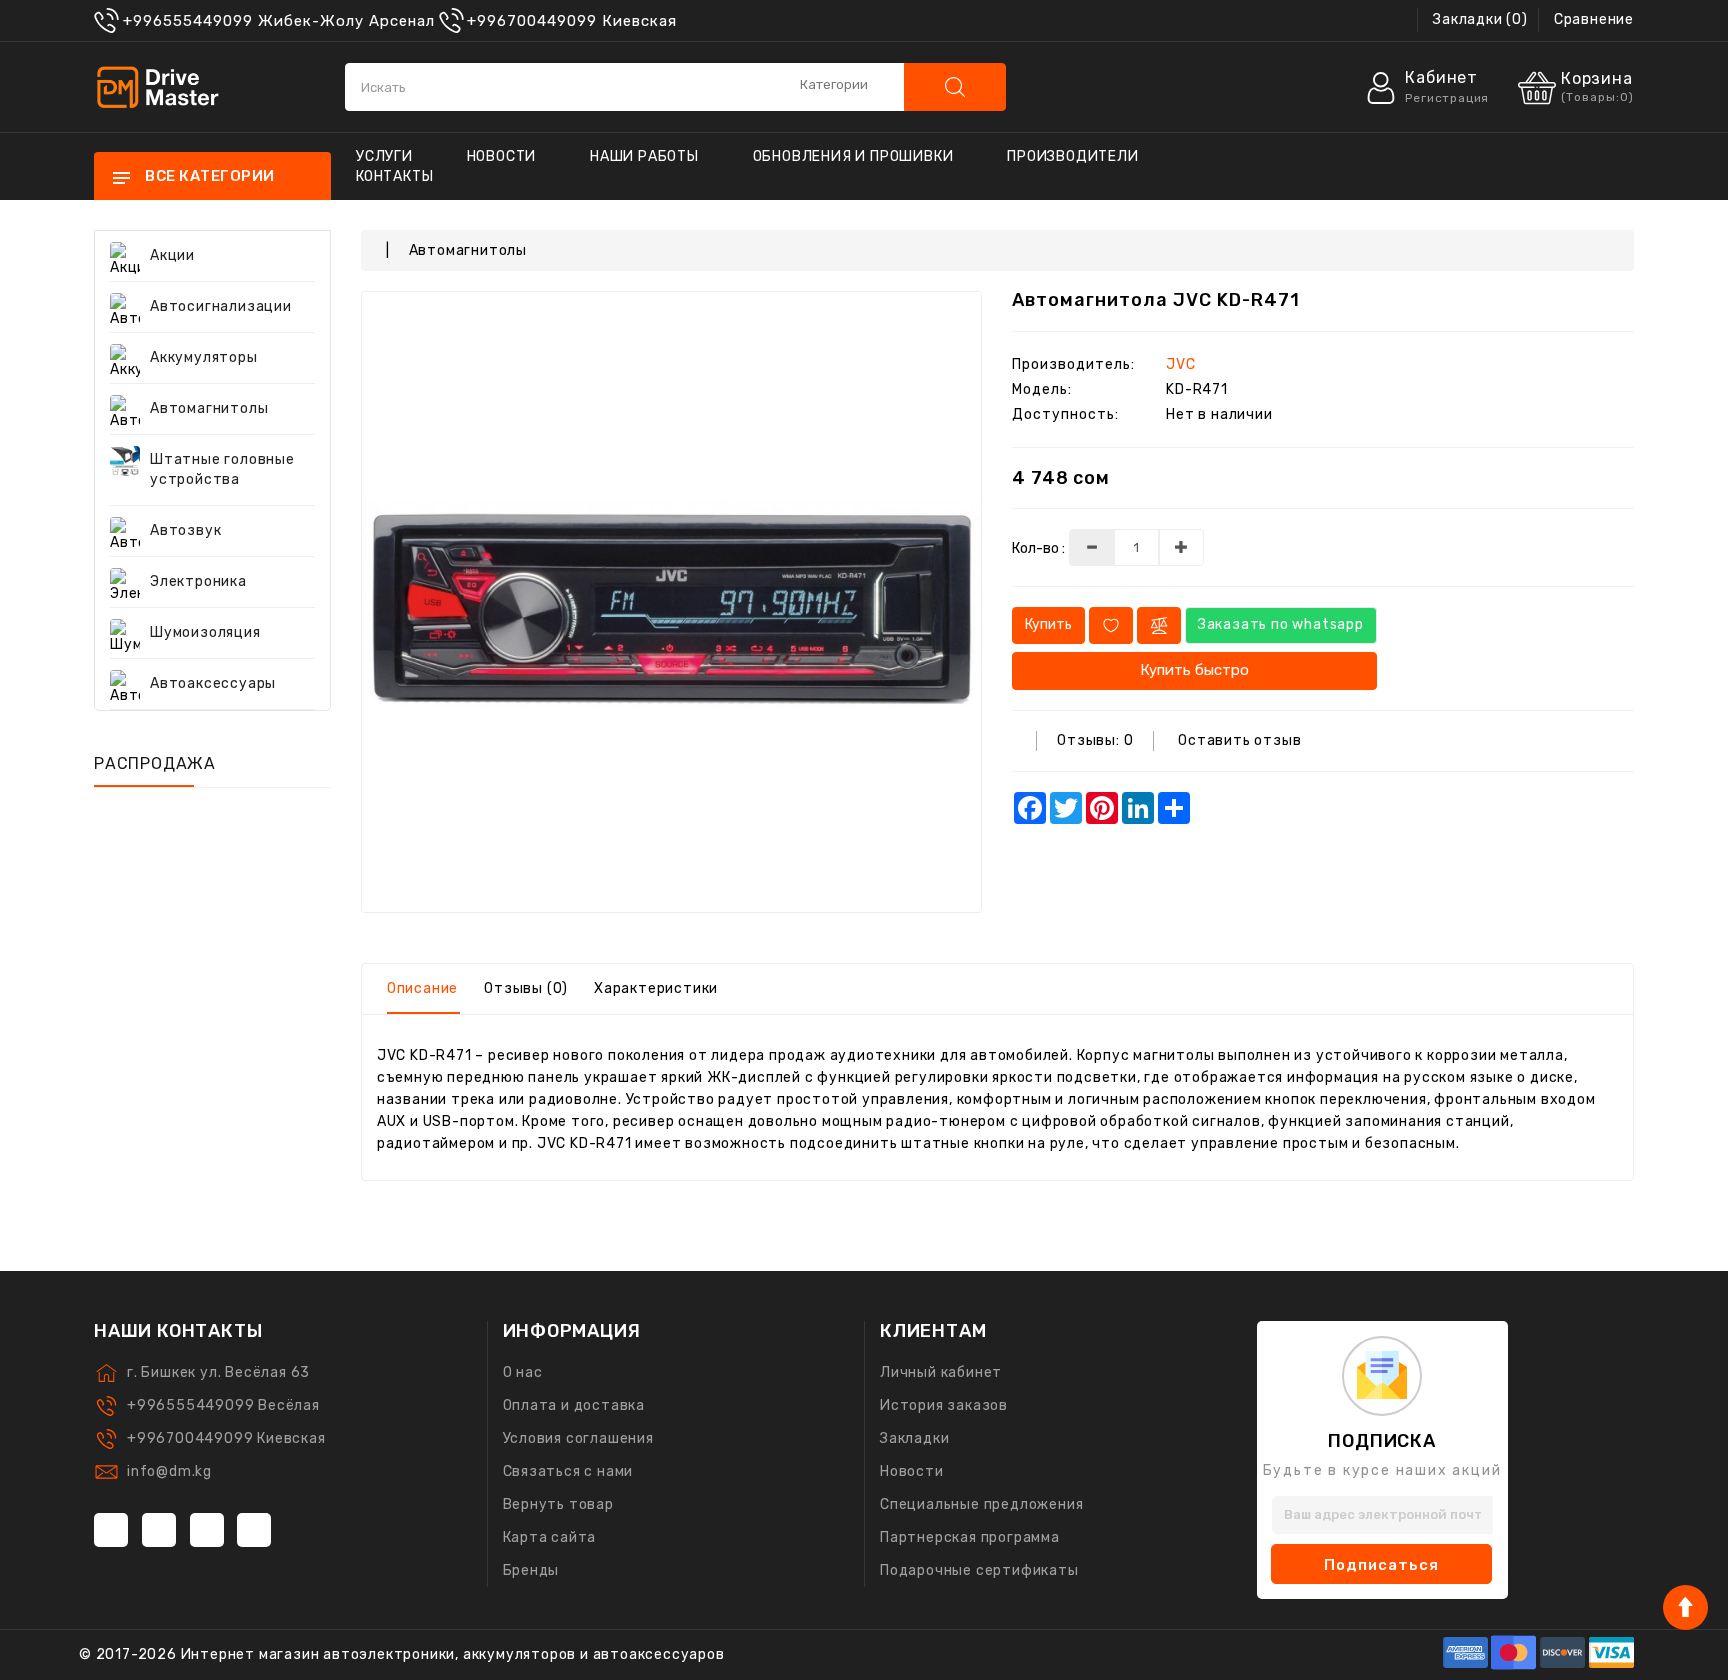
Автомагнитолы (209, 408)
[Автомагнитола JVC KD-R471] (672, 602)
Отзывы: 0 (1095, 740)
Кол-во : (1038, 548)
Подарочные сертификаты (979, 1570)
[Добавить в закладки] (1111, 625)
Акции (172, 255)
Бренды (531, 1570)
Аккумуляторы (204, 357)
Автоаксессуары (213, 683)
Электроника (198, 581)
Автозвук (185, 530)
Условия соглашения (578, 1438)
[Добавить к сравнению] (1159, 625)
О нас (523, 1372)
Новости (502, 156)
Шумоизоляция (205, 632)
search (955, 87)
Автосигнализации (221, 306)
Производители (1072, 156)
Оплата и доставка (574, 1405)
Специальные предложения (981, 1504)
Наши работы (644, 156)
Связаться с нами (568, 1471)
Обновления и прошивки (853, 156)
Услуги (384, 156)
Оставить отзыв (1239, 740)
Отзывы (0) (526, 988)
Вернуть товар (558, 1504)
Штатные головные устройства (222, 469)
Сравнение (1594, 19)
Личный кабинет (941, 1372)
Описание (422, 988)
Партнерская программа (970, 1537)
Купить (1048, 624)
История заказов (944, 1405)
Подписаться (1381, 1565)
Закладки (914, 1438)
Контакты (394, 176)
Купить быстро (1194, 670)
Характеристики (656, 988)
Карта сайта (550, 1537)
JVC (1180, 364)
